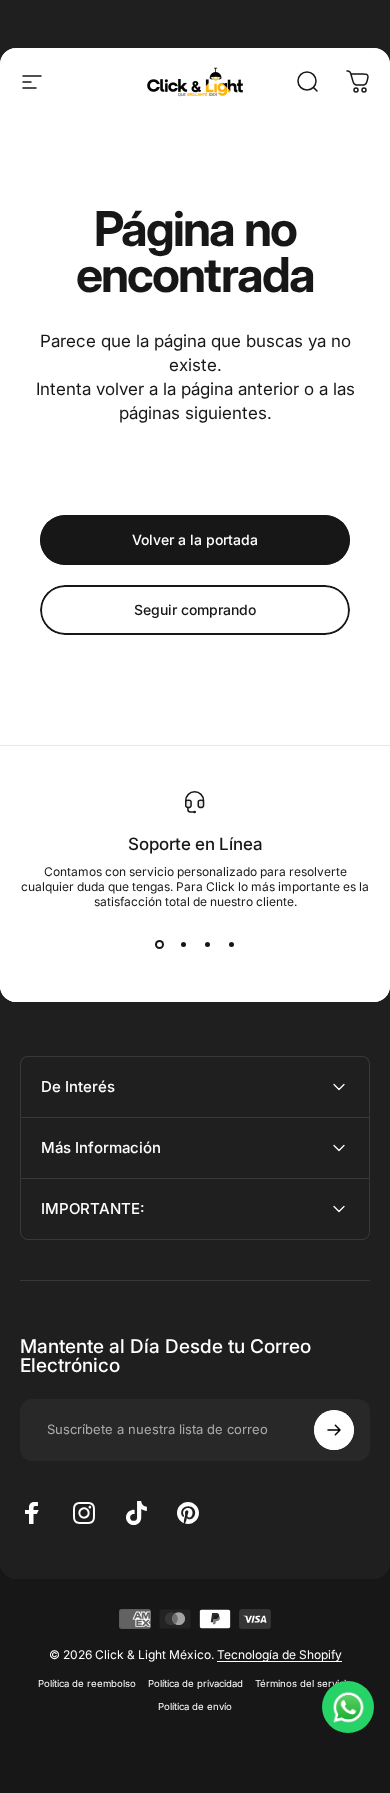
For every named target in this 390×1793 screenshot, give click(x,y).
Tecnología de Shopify (279, 1654)
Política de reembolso (87, 1683)
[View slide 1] (159, 945)
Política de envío (195, 1706)
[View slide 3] (207, 945)
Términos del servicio (303, 1683)
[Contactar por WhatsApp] (348, 1707)
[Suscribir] (334, 1430)
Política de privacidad (195, 1683)
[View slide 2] (183, 945)
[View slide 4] (231, 945)
